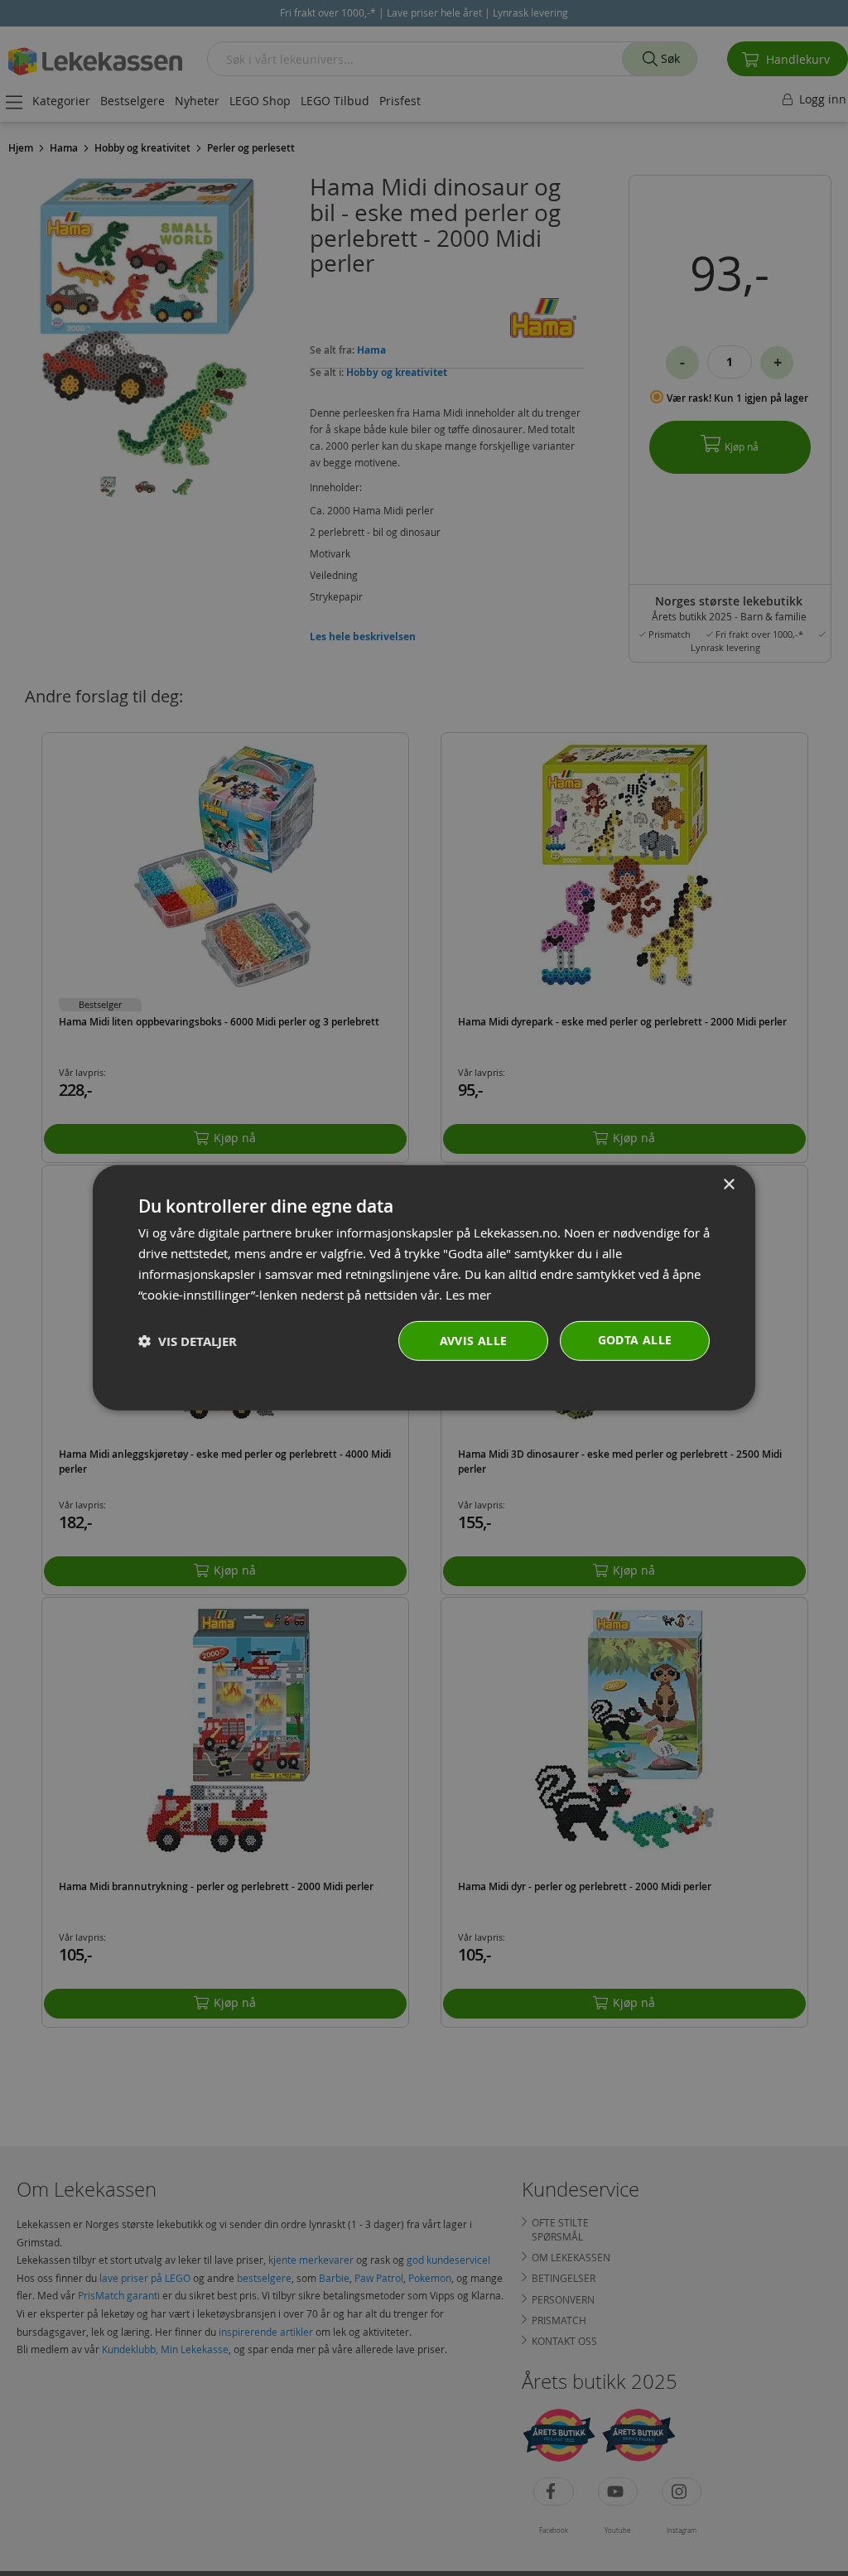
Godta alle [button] (635, 1340)
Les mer (468, 1294)
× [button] (728, 1185)
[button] (188, 1341)
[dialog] (424, 1288)
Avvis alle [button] (474, 1341)
